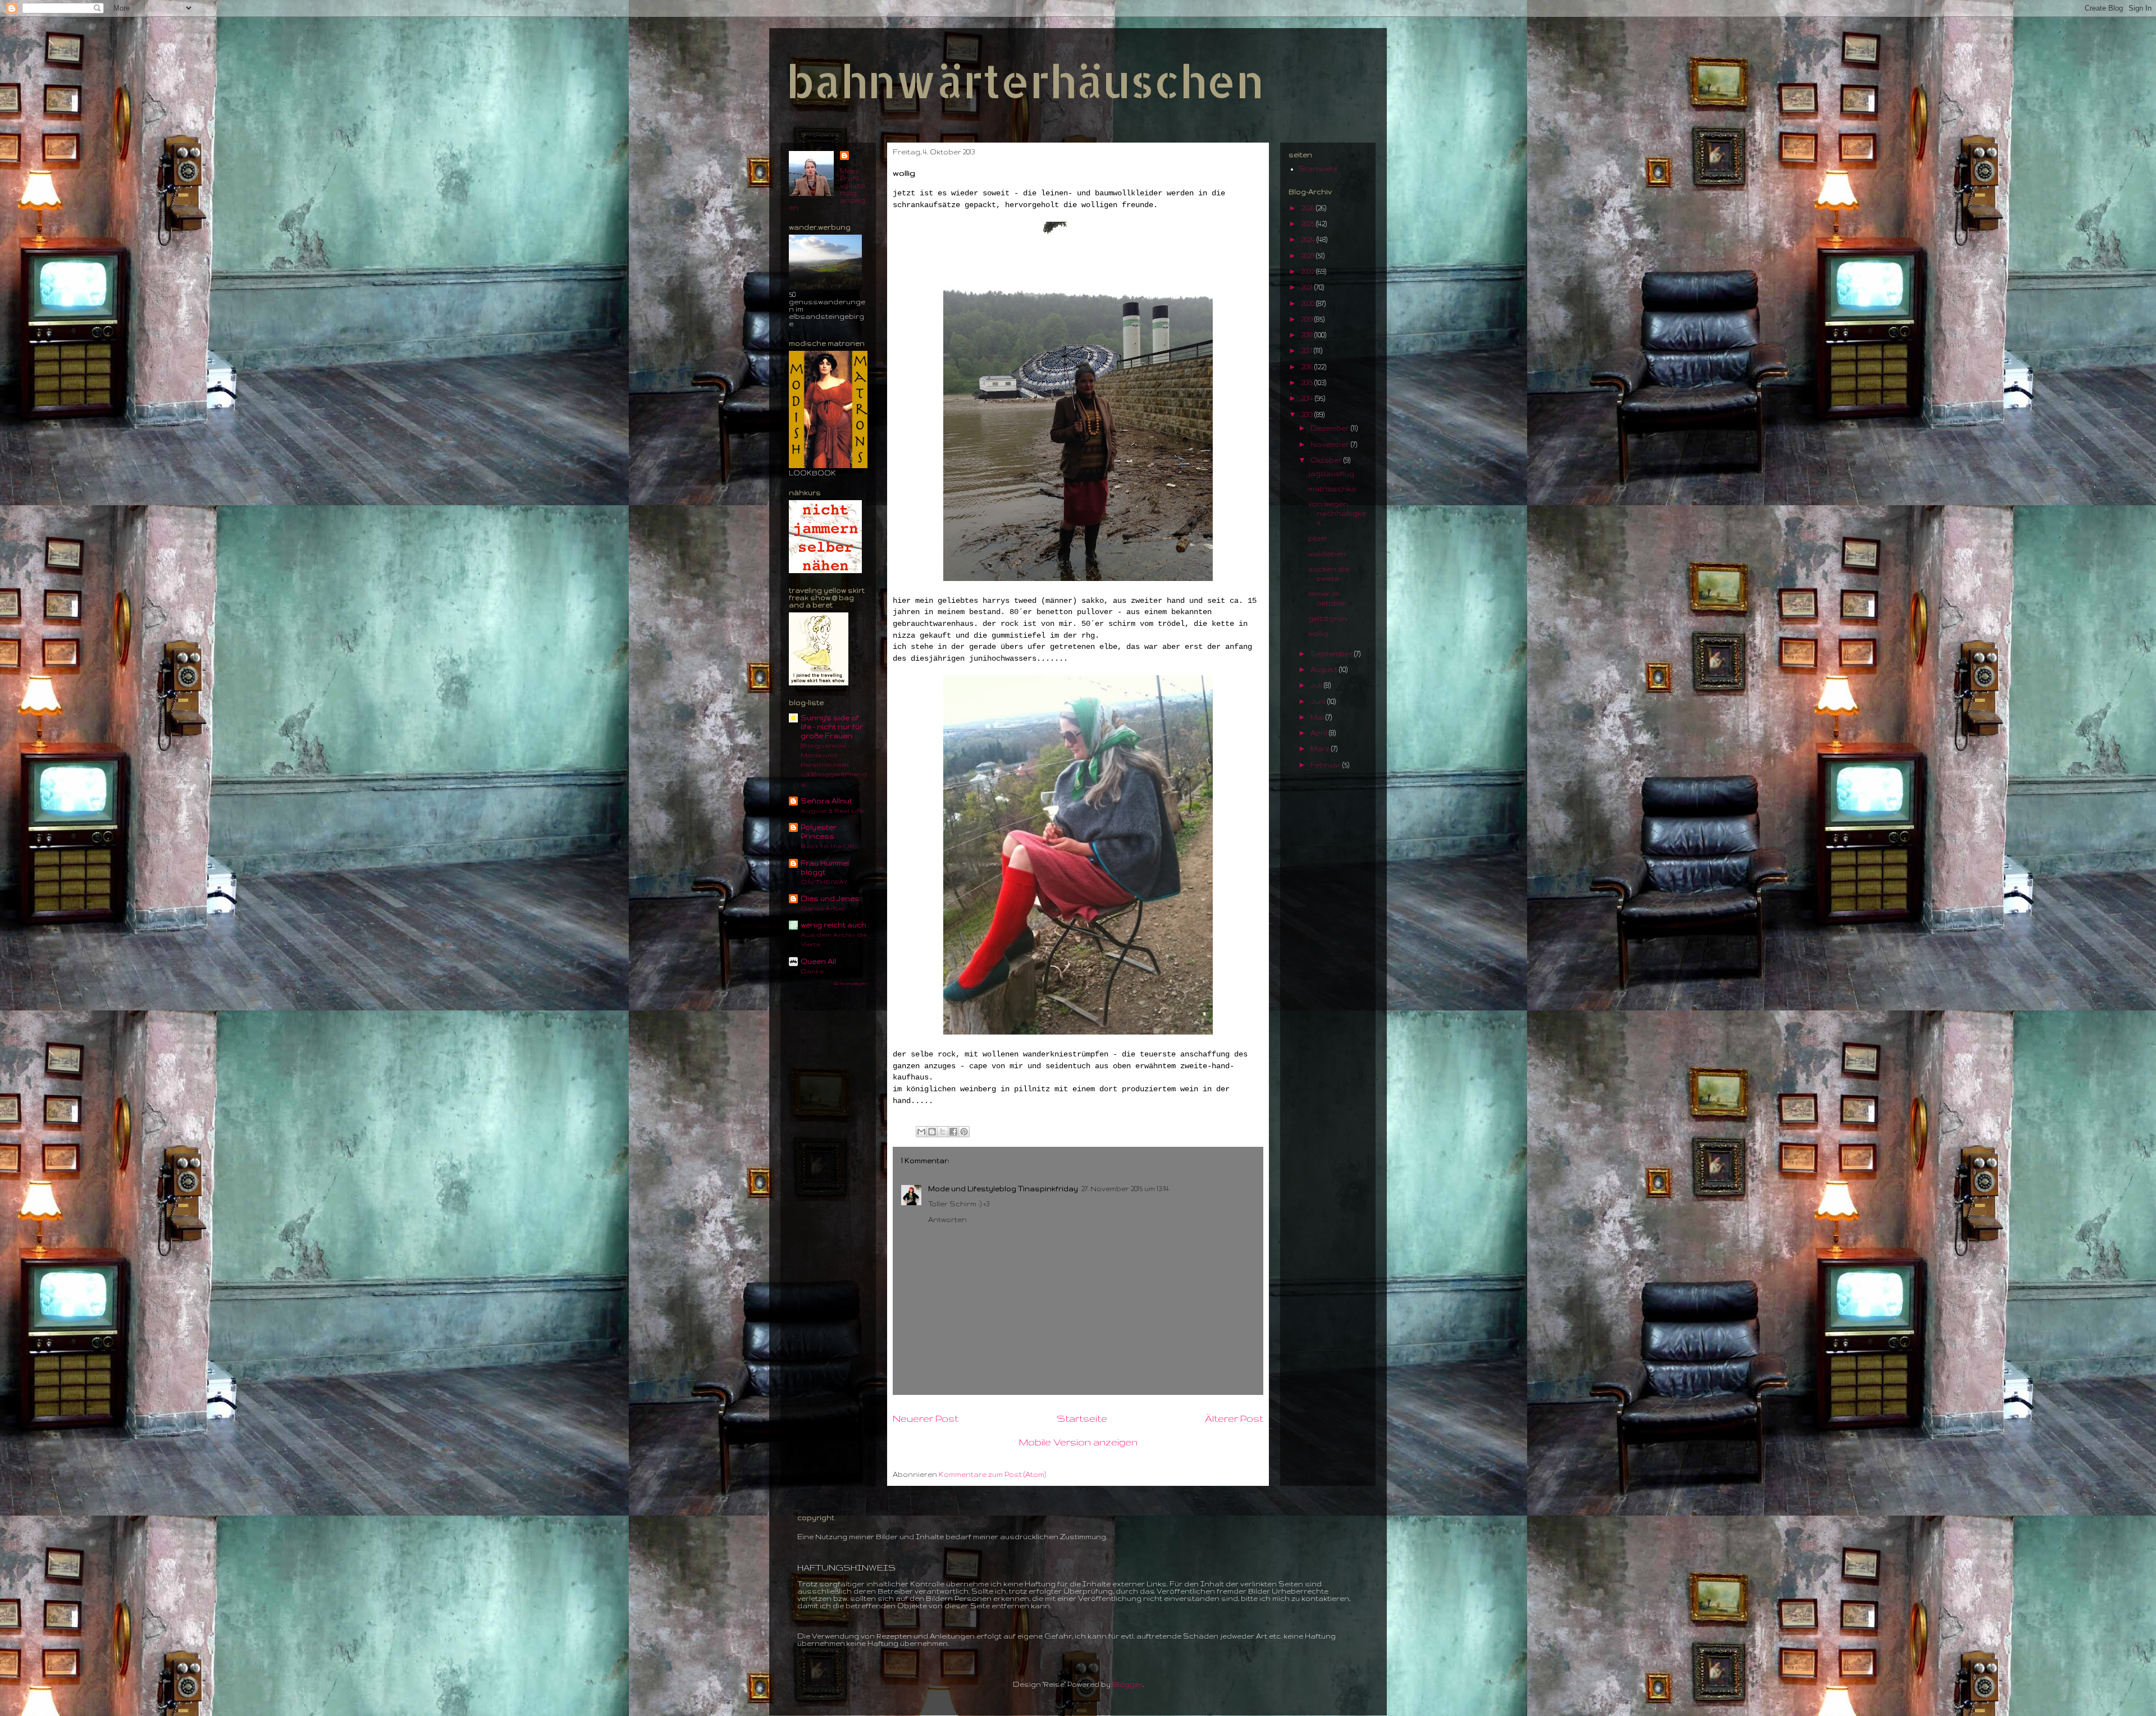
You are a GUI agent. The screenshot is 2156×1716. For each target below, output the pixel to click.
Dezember (1331, 428)
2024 (1309, 239)
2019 (1308, 319)
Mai (1318, 717)
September (1332, 654)
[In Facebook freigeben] (953, 1132)
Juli (1317, 685)
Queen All (818, 961)
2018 (1308, 335)
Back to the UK (827, 846)
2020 (1308, 303)
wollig (1318, 633)
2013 (1308, 415)
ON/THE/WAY (824, 882)
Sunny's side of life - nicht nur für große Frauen (832, 727)
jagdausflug (1331, 473)
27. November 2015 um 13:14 (1125, 1189)
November (1331, 444)
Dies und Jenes (830, 898)
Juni (1319, 701)
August (1325, 669)
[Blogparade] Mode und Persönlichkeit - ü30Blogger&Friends (834, 765)
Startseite (1082, 1418)
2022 (1308, 271)
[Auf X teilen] (943, 1132)
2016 (1308, 367)
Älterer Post (1234, 1418)
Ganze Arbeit (823, 908)
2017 (1307, 351)
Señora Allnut (826, 801)
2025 (1308, 224)
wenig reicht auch (833, 925)
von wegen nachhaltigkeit (1337, 513)
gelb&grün (1328, 618)
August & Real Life (832, 810)
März (1321, 749)
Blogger (1127, 1684)
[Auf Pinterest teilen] (964, 1132)
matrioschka (1332, 489)
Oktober (1327, 460)
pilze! (1317, 538)
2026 (1308, 208)
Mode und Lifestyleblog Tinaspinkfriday (1003, 1189)
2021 (1308, 287)
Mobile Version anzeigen (1078, 1442)
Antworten (947, 1219)
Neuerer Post (926, 1418)
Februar (1326, 765)
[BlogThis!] (932, 1132)
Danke (812, 971)
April (1320, 733)
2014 (1308, 398)
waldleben (1327, 554)
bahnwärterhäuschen (1025, 81)
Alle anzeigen (851, 983)
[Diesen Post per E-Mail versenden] (921, 1132)
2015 (1308, 383)
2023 (1308, 256)
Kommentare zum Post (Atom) (992, 1474)
